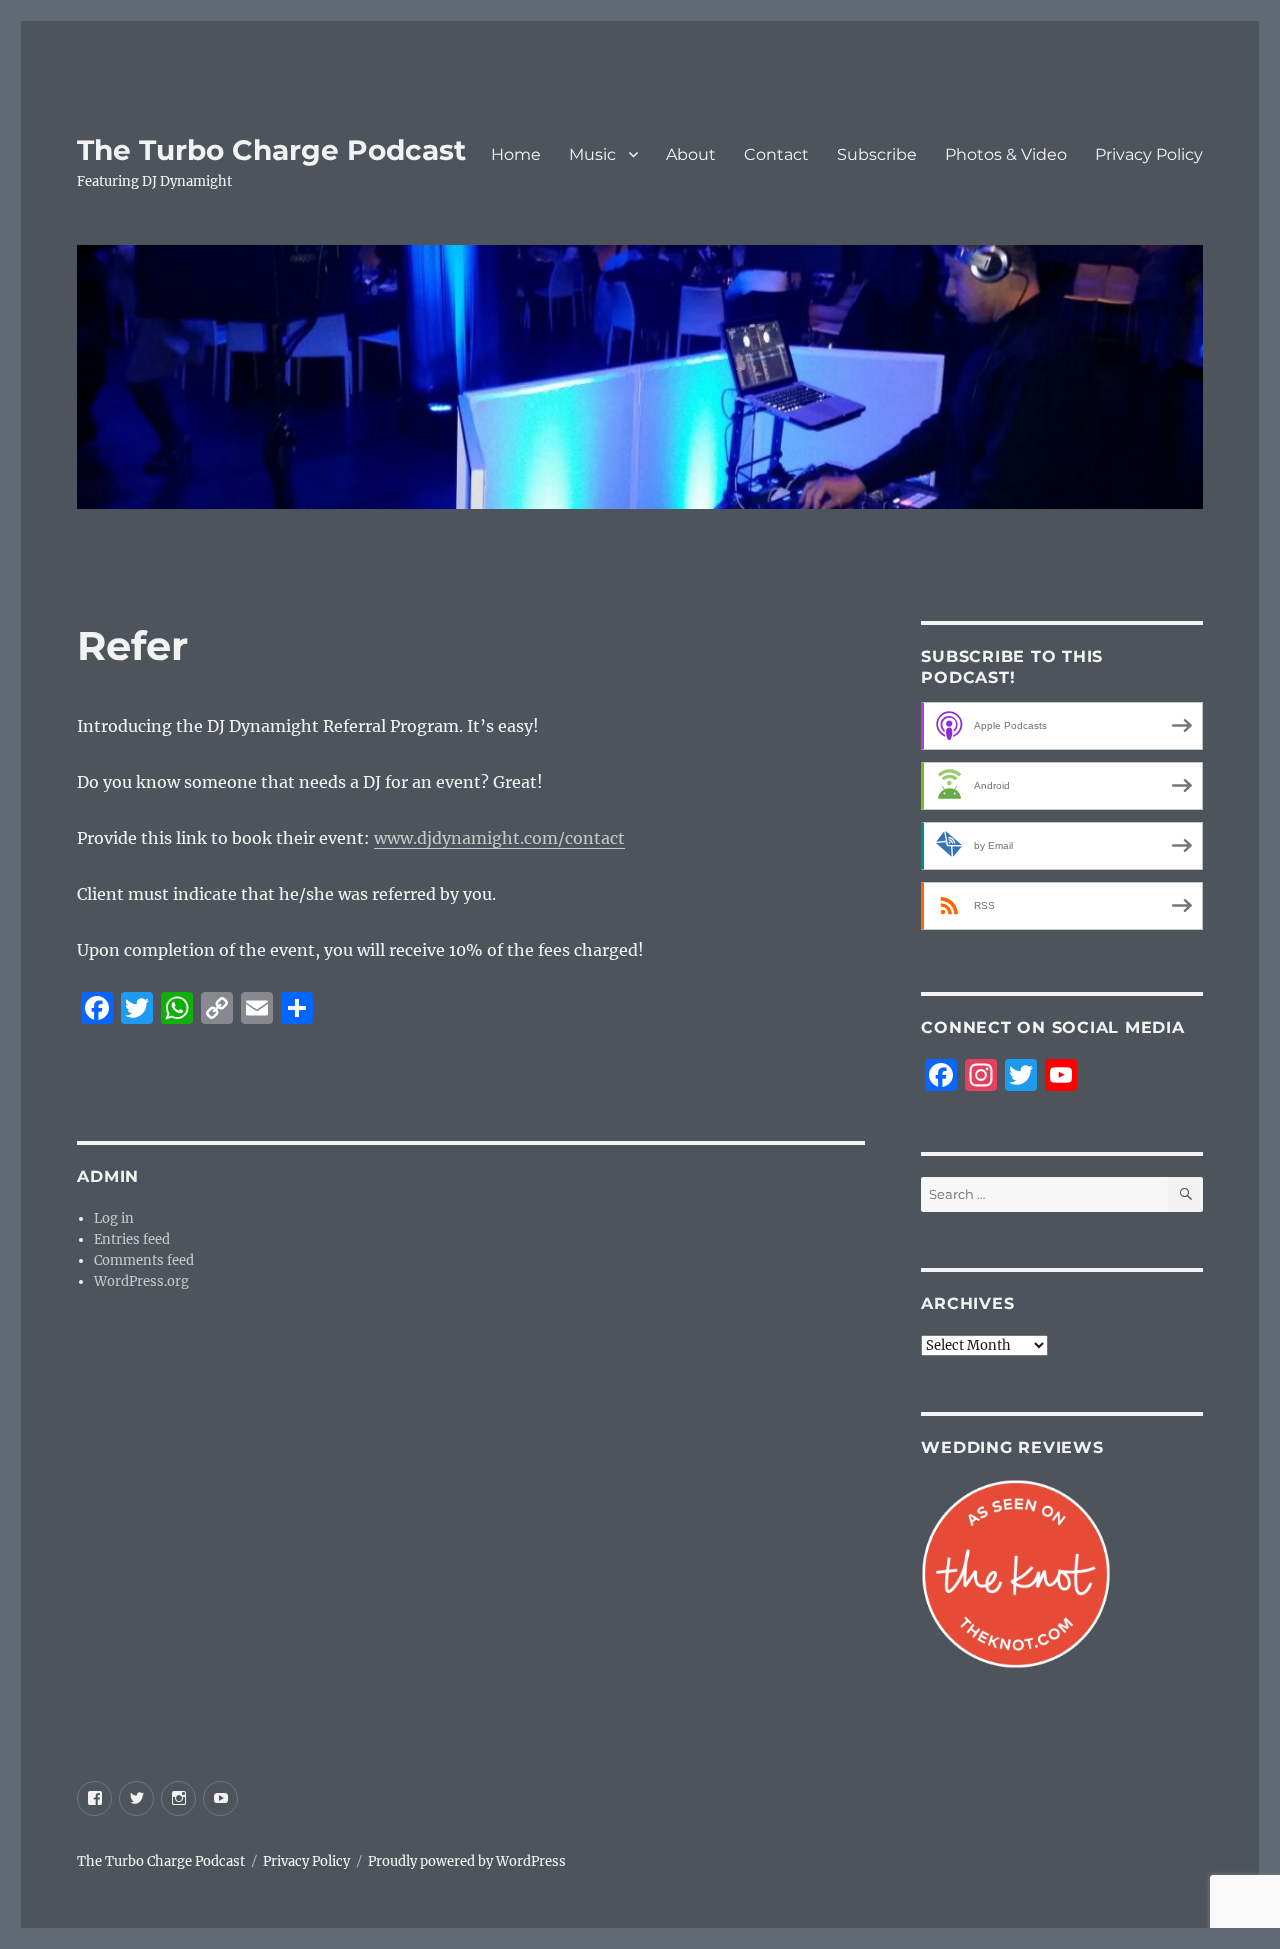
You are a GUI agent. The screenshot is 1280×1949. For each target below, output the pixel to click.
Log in (114, 1218)
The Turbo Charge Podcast (271, 150)
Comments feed (144, 1260)
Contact (776, 154)
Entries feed (132, 1239)
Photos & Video (1006, 154)
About (691, 154)
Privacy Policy (1149, 154)
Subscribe (877, 154)
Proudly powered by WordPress (467, 1861)
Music (592, 154)
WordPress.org (141, 1281)
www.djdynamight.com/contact (499, 838)
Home (516, 154)
